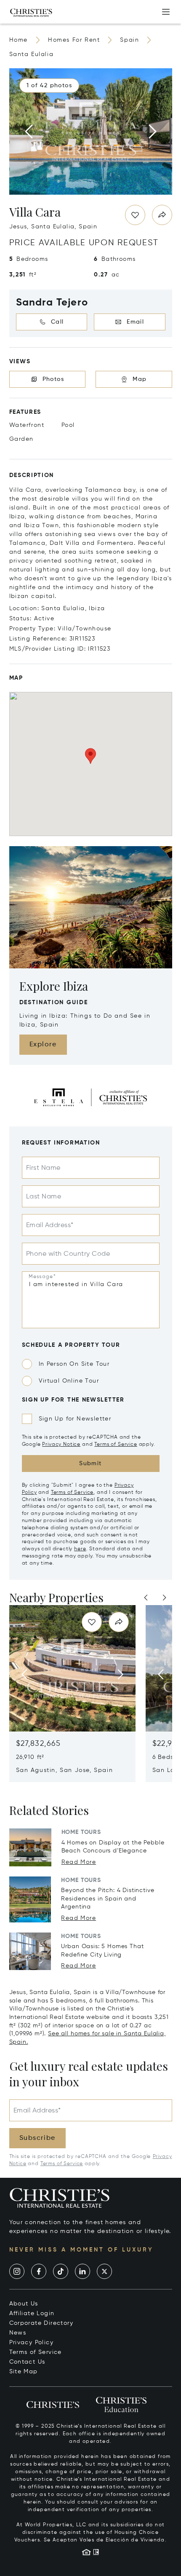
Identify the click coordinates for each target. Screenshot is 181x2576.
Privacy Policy (32, 2343)
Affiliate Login (32, 2313)
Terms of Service (116, 1445)
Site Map (24, 2372)
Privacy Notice (61, 1445)
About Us (24, 2304)
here (80, 1549)
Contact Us (27, 2362)
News (18, 2333)
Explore (43, 1045)
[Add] (166, 12)
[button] (49, 86)
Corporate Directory (41, 2323)
